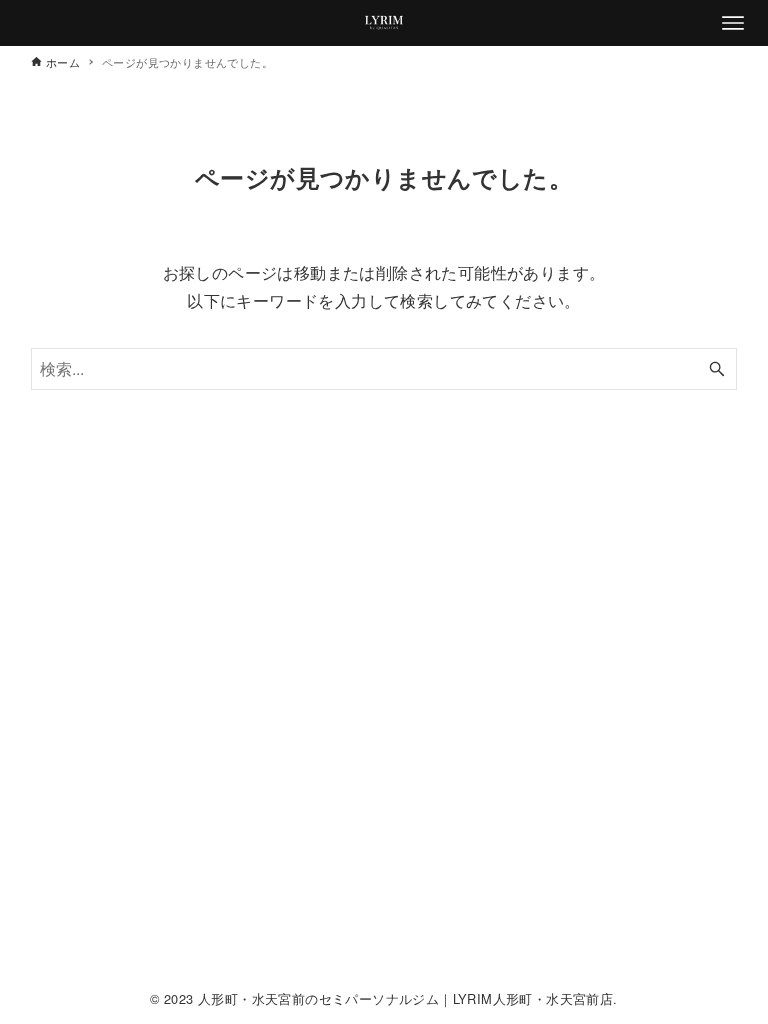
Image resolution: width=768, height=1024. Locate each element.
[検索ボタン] (717, 369)
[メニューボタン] (733, 23)
